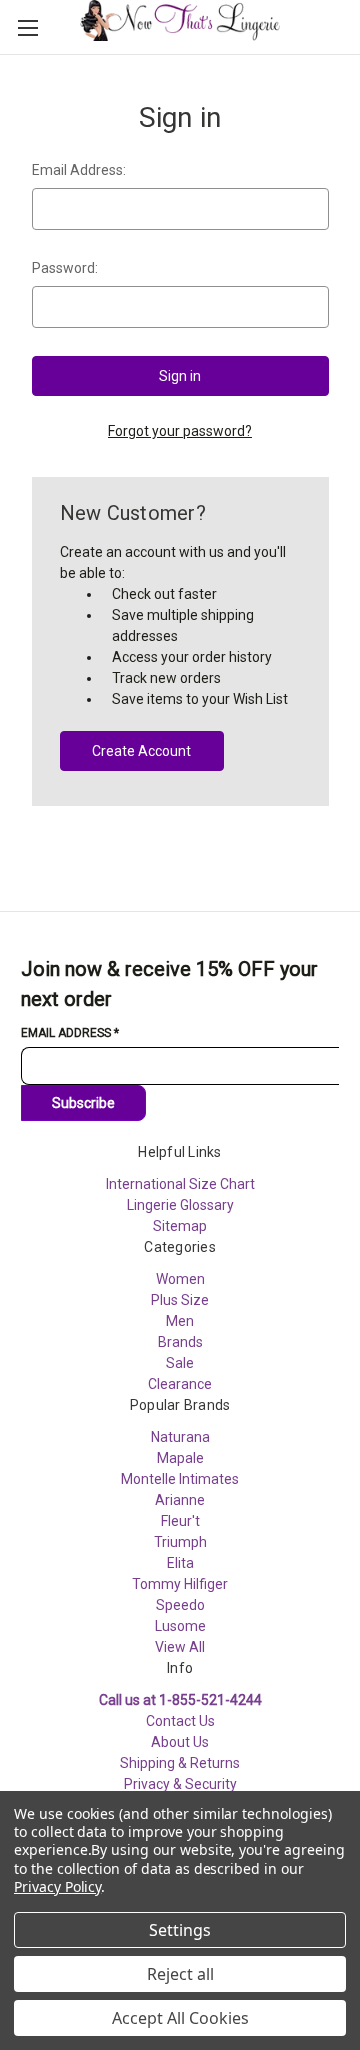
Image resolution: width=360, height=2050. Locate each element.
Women (180, 1279)
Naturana (180, 1437)
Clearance (180, 1384)
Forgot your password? (180, 431)
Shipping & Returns (180, 1763)
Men (180, 1321)
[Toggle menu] (27, 27)
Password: (65, 268)
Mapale (180, 1458)
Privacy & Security (180, 1784)
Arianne (180, 1500)
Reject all (180, 1974)
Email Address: (79, 170)
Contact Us (180, 1721)
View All (180, 1647)
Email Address (70, 1033)
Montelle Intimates (180, 1479)
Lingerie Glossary (180, 1205)
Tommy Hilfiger (180, 1584)
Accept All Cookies (180, 2018)
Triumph (180, 1542)
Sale (180, 1363)
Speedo (180, 1605)
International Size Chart (180, 1184)
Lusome (180, 1626)
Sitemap (180, 1226)
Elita (180, 1563)
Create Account (141, 751)
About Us (180, 1742)
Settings (180, 1930)
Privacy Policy (57, 1886)
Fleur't (180, 1521)
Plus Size (180, 1300)
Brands (180, 1342)
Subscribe (83, 1103)
